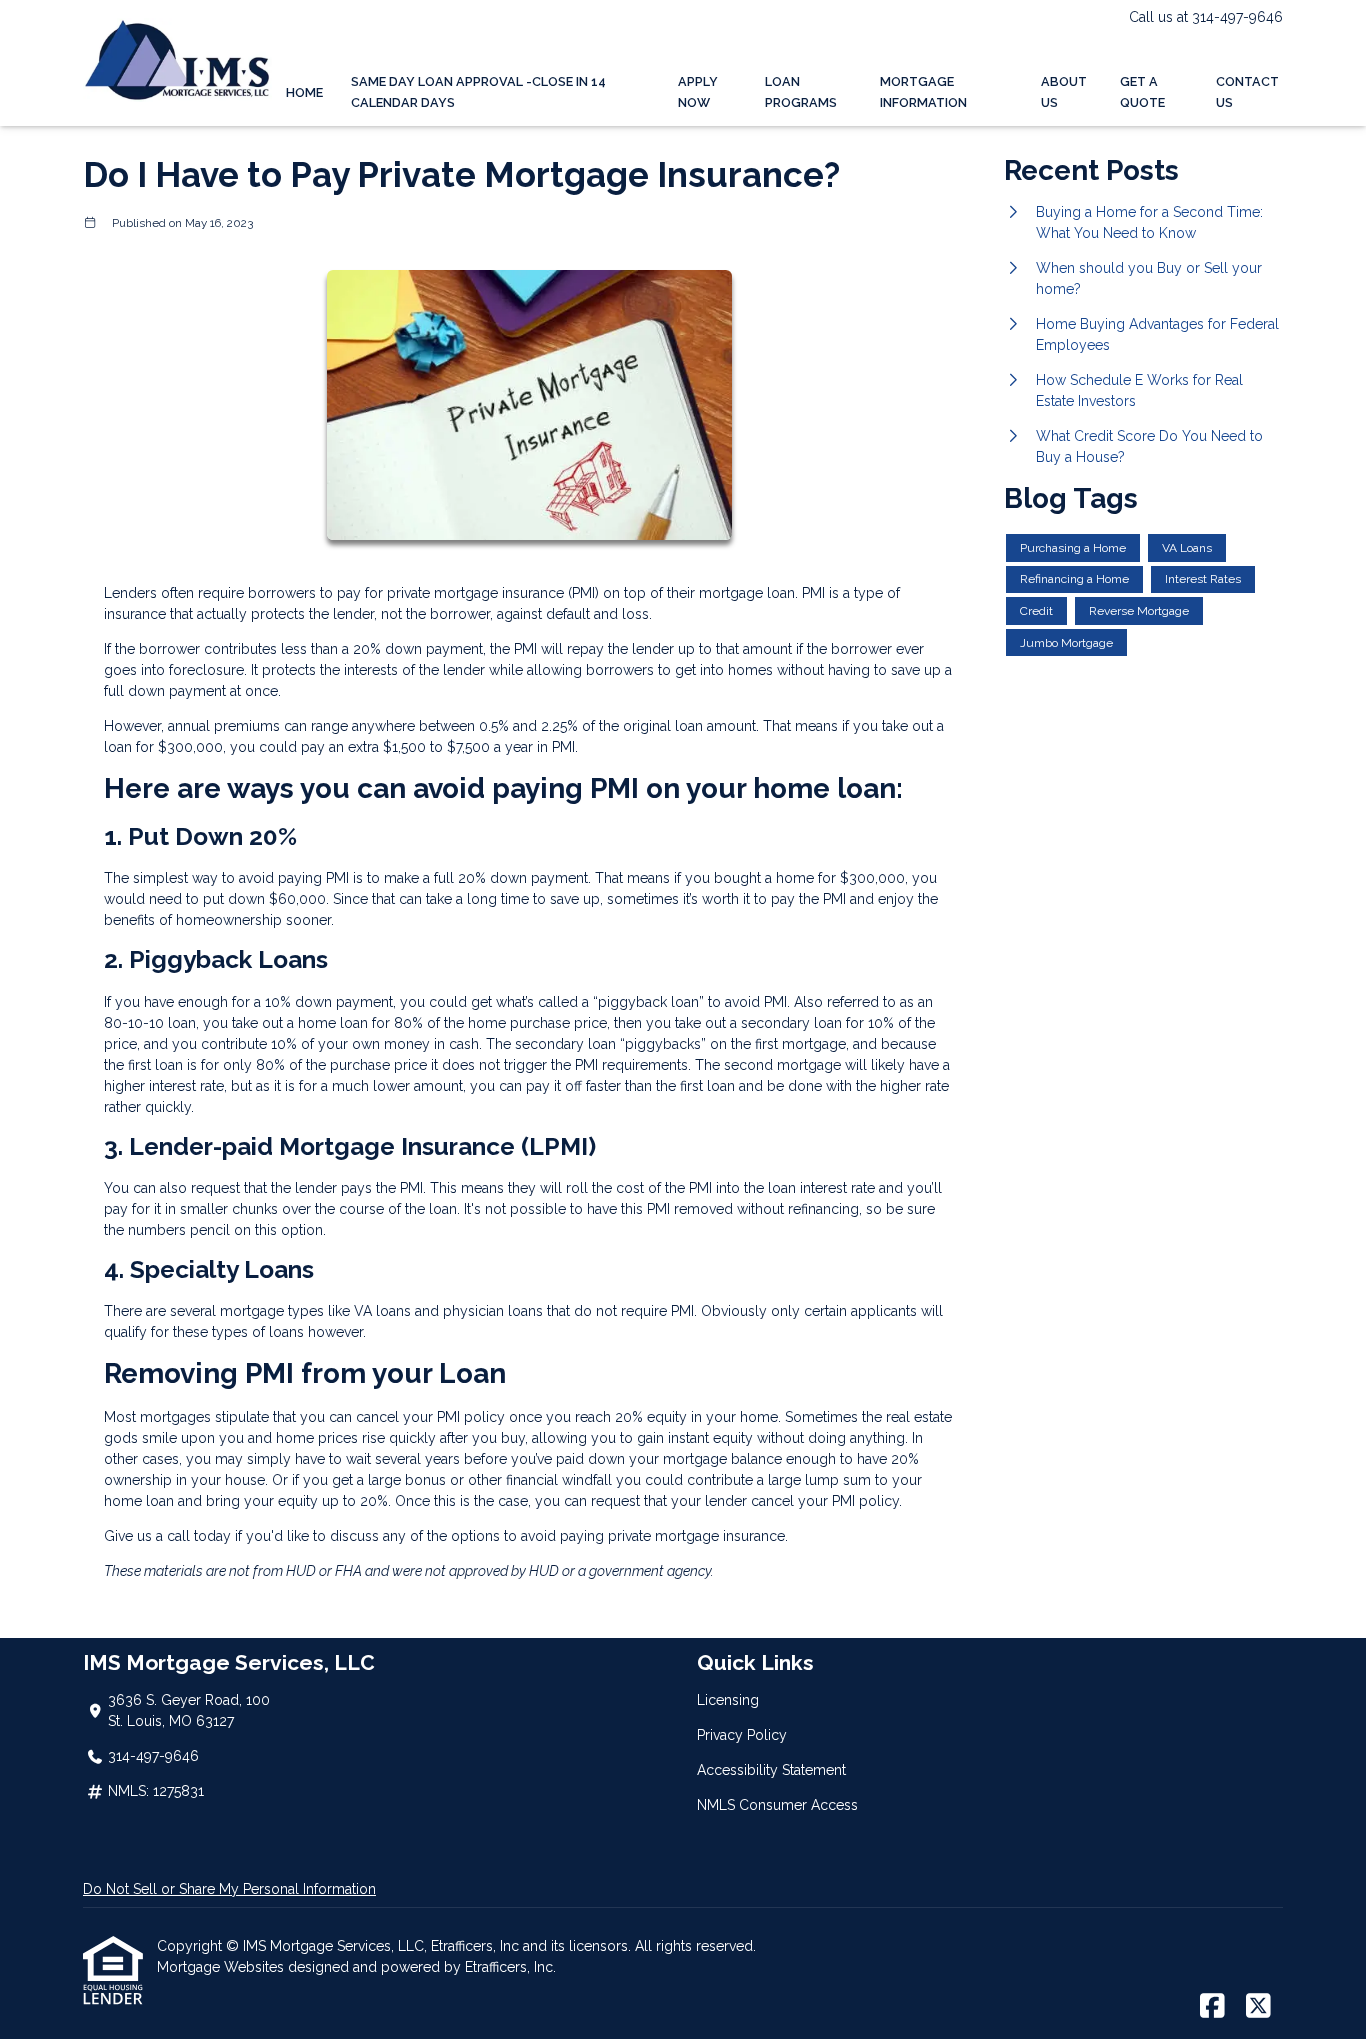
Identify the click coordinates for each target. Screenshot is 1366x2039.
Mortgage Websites (222, 1967)
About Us (1064, 92)
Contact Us (1247, 92)
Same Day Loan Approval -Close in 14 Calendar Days (478, 92)
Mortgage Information (923, 92)
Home (304, 92)
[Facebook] (1212, 2007)
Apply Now (698, 92)
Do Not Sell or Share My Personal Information (229, 1889)
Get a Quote (1142, 92)
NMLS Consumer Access (777, 1805)
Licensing (728, 1700)
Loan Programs (801, 92)
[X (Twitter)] (1258, 2007)
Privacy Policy (742, 1735)
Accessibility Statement (771, 1770)
